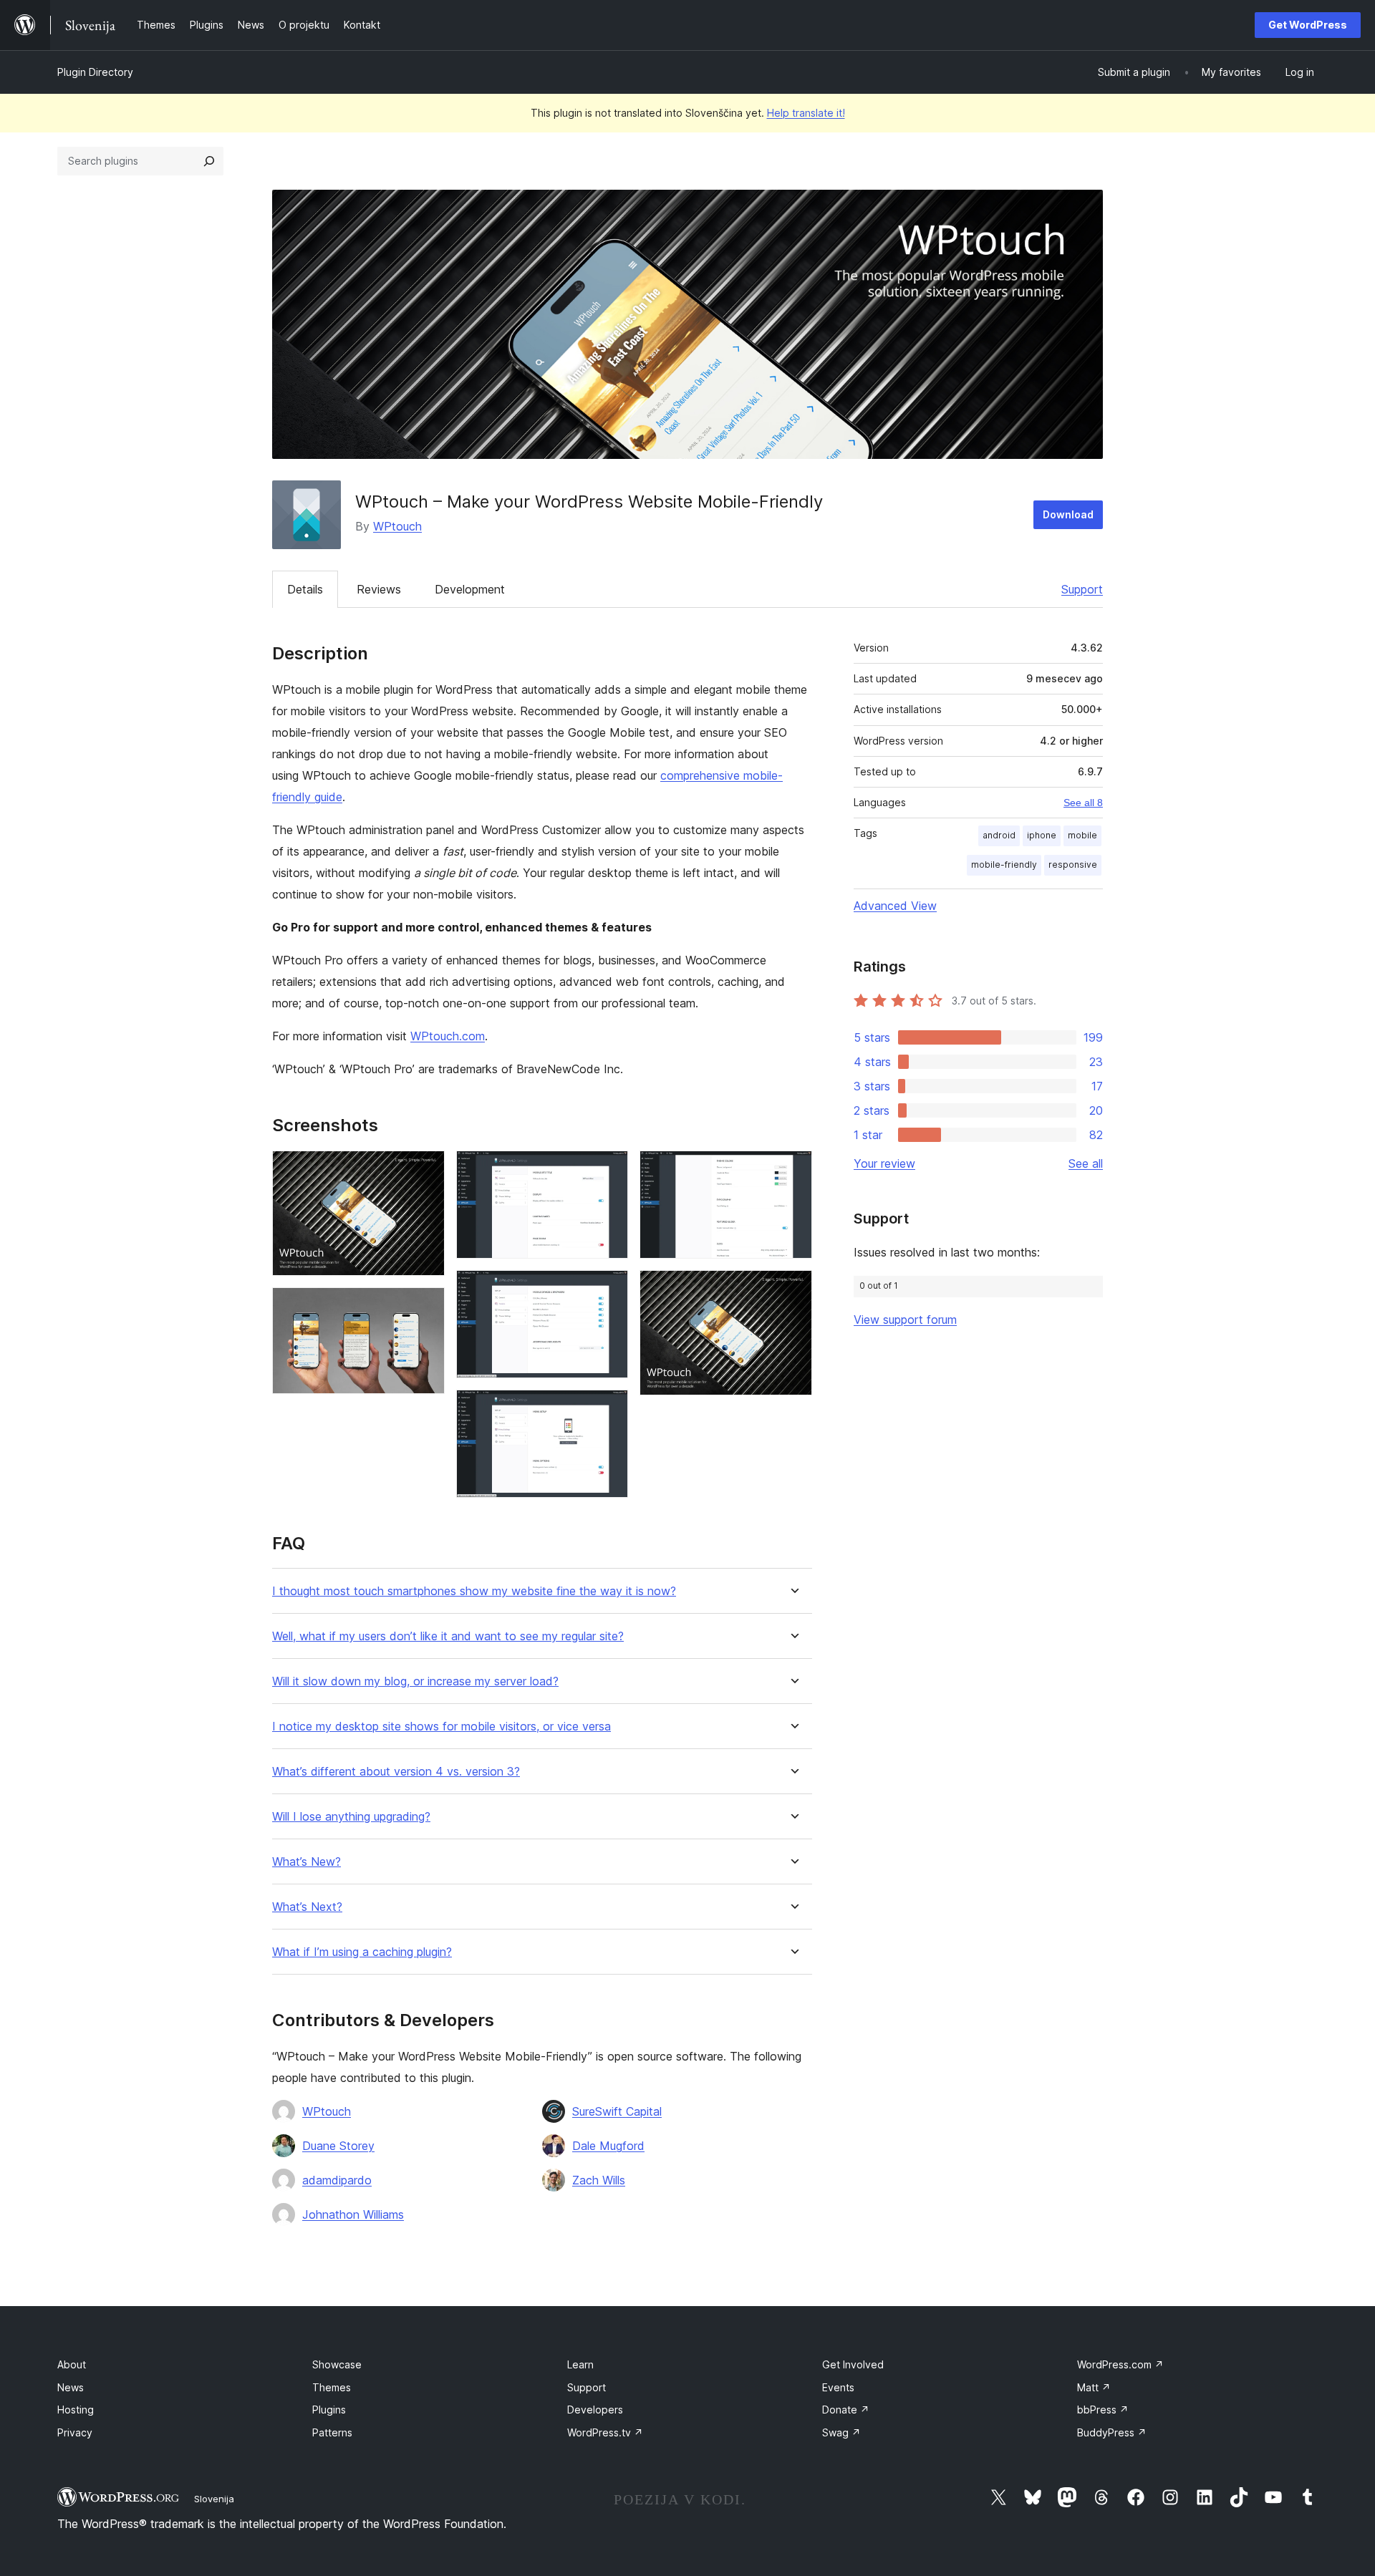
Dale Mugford (608, 2146)
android (999, 835)
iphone (1042, 835)
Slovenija (214, 2499)
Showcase (337, 2364)
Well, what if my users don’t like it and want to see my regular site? (448, 1636)
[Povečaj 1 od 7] (425, 1170)
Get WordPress (1308, 25)
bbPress (1103, 2410)
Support (1082, 589)
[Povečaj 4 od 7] (609, 1289)
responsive (1073, 865)
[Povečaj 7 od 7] (793, 1289)
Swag (841, 2432)
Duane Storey (338, 2146)
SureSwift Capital (617, 2111)
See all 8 (1083, 803)
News (71, 2387)
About (72, 2364)
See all (1086, 1163)
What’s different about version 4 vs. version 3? (396, 1772)
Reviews (379, 589)
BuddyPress (1112, 2432)
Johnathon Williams (353, 2214)
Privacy (75, 2432)
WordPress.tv (605, 2432)
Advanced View (895, 906)
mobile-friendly (1004, 865)
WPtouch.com (448, 1036)
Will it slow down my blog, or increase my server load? (415, 1681)
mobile (1082, 835)
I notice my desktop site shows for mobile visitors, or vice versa (442, 1727)
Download (1068, 514)
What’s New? (307, 1862)
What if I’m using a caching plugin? (362, 1952)
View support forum (905, 1320)
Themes (332, 2387)
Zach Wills (599, 2180)
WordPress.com (1120, 2364)
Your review (884, 1163)
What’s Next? (307, 1907)
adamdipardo (337, 2180)
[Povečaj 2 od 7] (425, 1307)
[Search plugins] (209, 161)
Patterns (332, 2432)
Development (470, 589)
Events (838, 2387)
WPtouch (397, 526)
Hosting (76, 2410)
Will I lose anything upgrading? (351, 1817)
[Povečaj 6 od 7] (793, 1170)
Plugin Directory (95, 72)
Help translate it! (806, 113)
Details (305, 589)
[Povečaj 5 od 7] (609, 1409)
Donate (846, 2410)
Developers (595, 2410)
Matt (1094, 2387)
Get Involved (853, 2364)
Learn (580, 2364)
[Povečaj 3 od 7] (609, 1170)
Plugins (329, 2410)
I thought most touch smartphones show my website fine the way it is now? (474, 1591)
